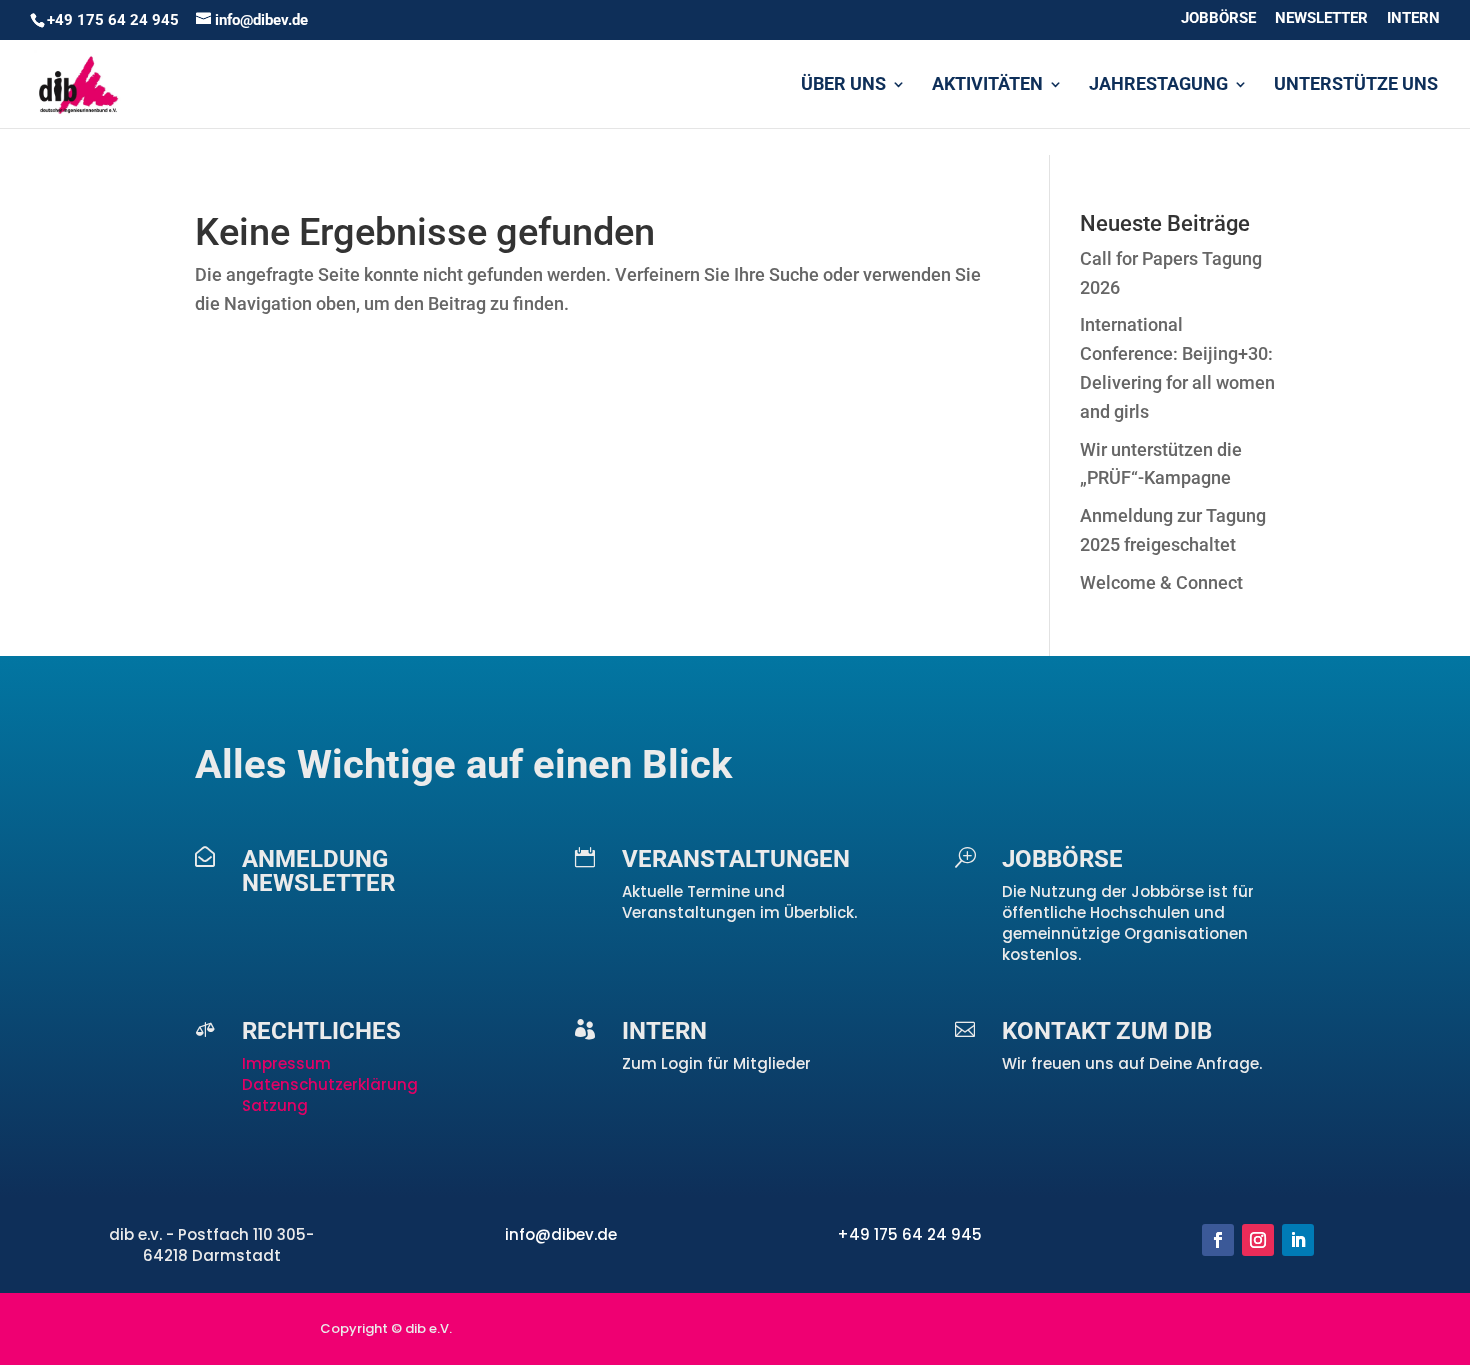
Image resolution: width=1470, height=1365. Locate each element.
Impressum (288, 1063)
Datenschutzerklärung (330, 1084)
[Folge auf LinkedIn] (1298, 1240)
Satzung (275, 1105)
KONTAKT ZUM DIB (1107, 1031)
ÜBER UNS (843, 85)
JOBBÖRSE (1218, 19)
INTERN (1413, 19)
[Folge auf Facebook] (1218, 1240)
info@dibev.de (561, 1234)
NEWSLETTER (1321, 19)
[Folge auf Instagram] (1258, 1240)
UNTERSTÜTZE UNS (1356, 85)
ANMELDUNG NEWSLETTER (318, 871)
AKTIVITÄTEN (987, 85)
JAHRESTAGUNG (1158, 85)
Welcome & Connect (1161, 582)
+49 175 (869, 1234)
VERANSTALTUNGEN (736, 859)
